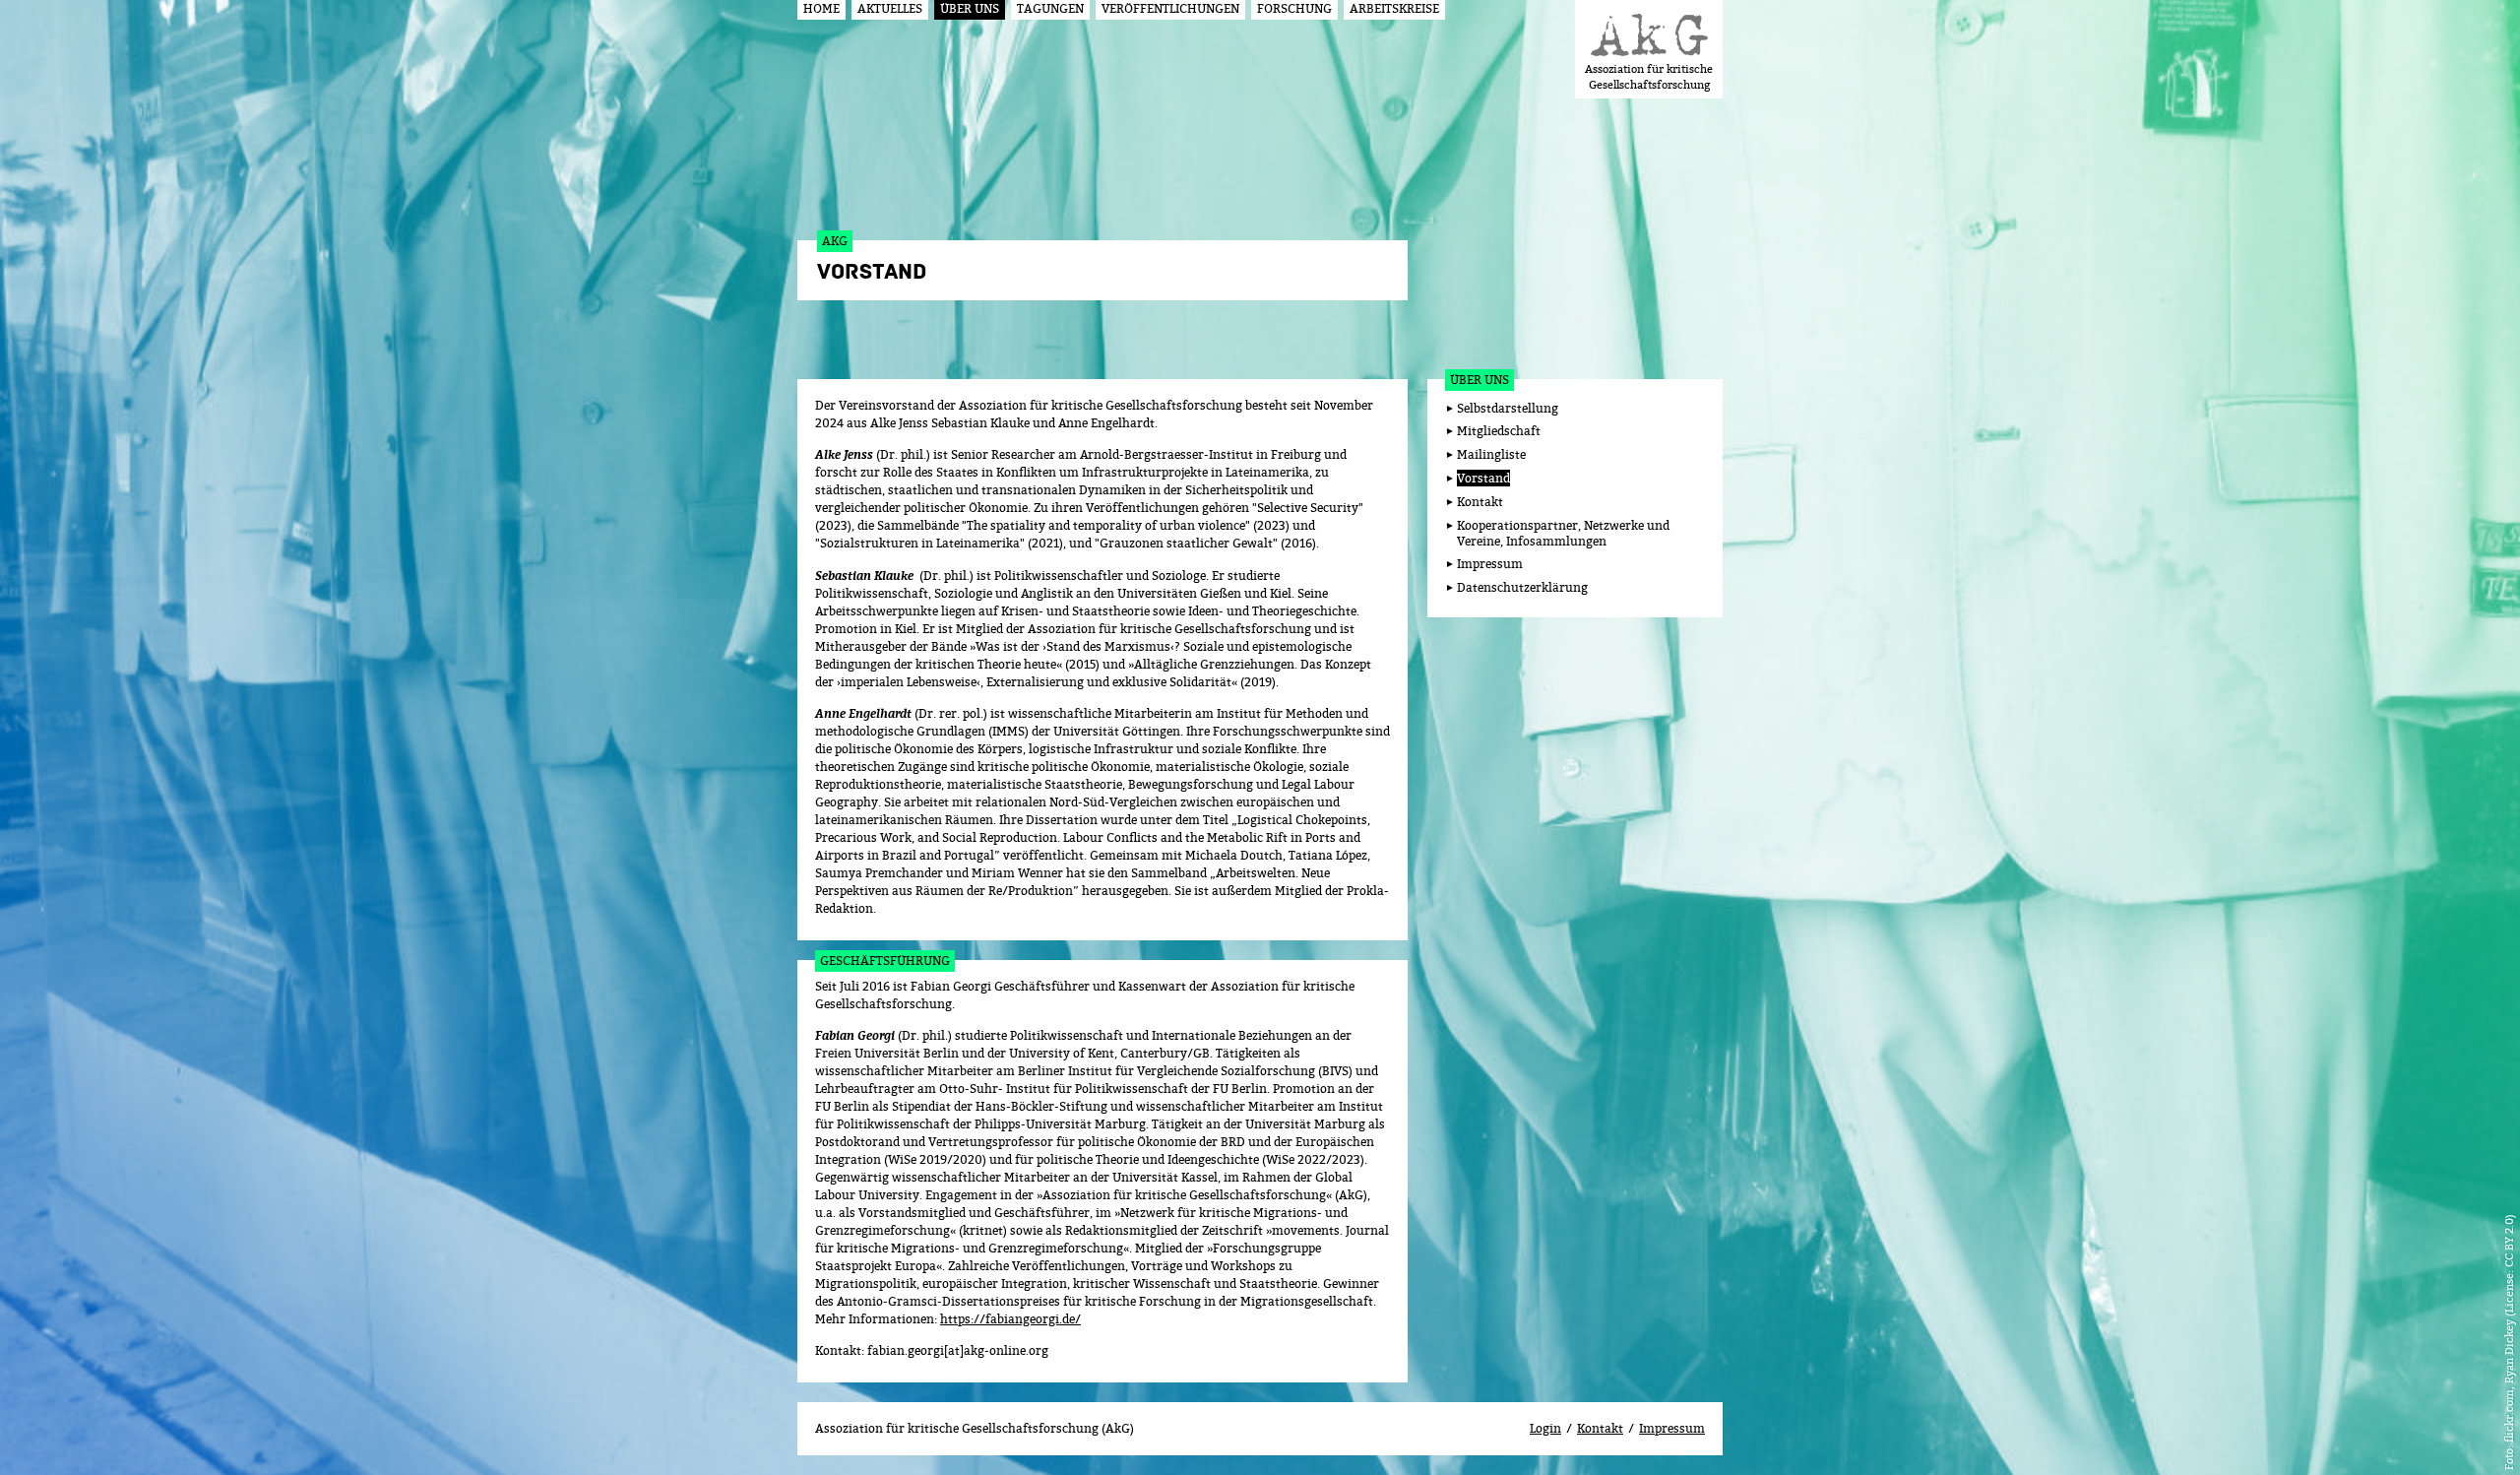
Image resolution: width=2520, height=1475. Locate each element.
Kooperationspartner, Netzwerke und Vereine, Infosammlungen (1563, 534)
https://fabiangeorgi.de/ (1010, 1319)
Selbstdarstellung (1508, 408)
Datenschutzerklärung (1522, 587)
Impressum (1490, 564)
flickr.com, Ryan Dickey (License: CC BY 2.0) (2509, 1328)
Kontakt (1480, 502)
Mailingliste (1491, 454)
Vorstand (1483, 478)
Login (1545, 1428)
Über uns (1480, 380)
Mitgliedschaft (1499, 431)
